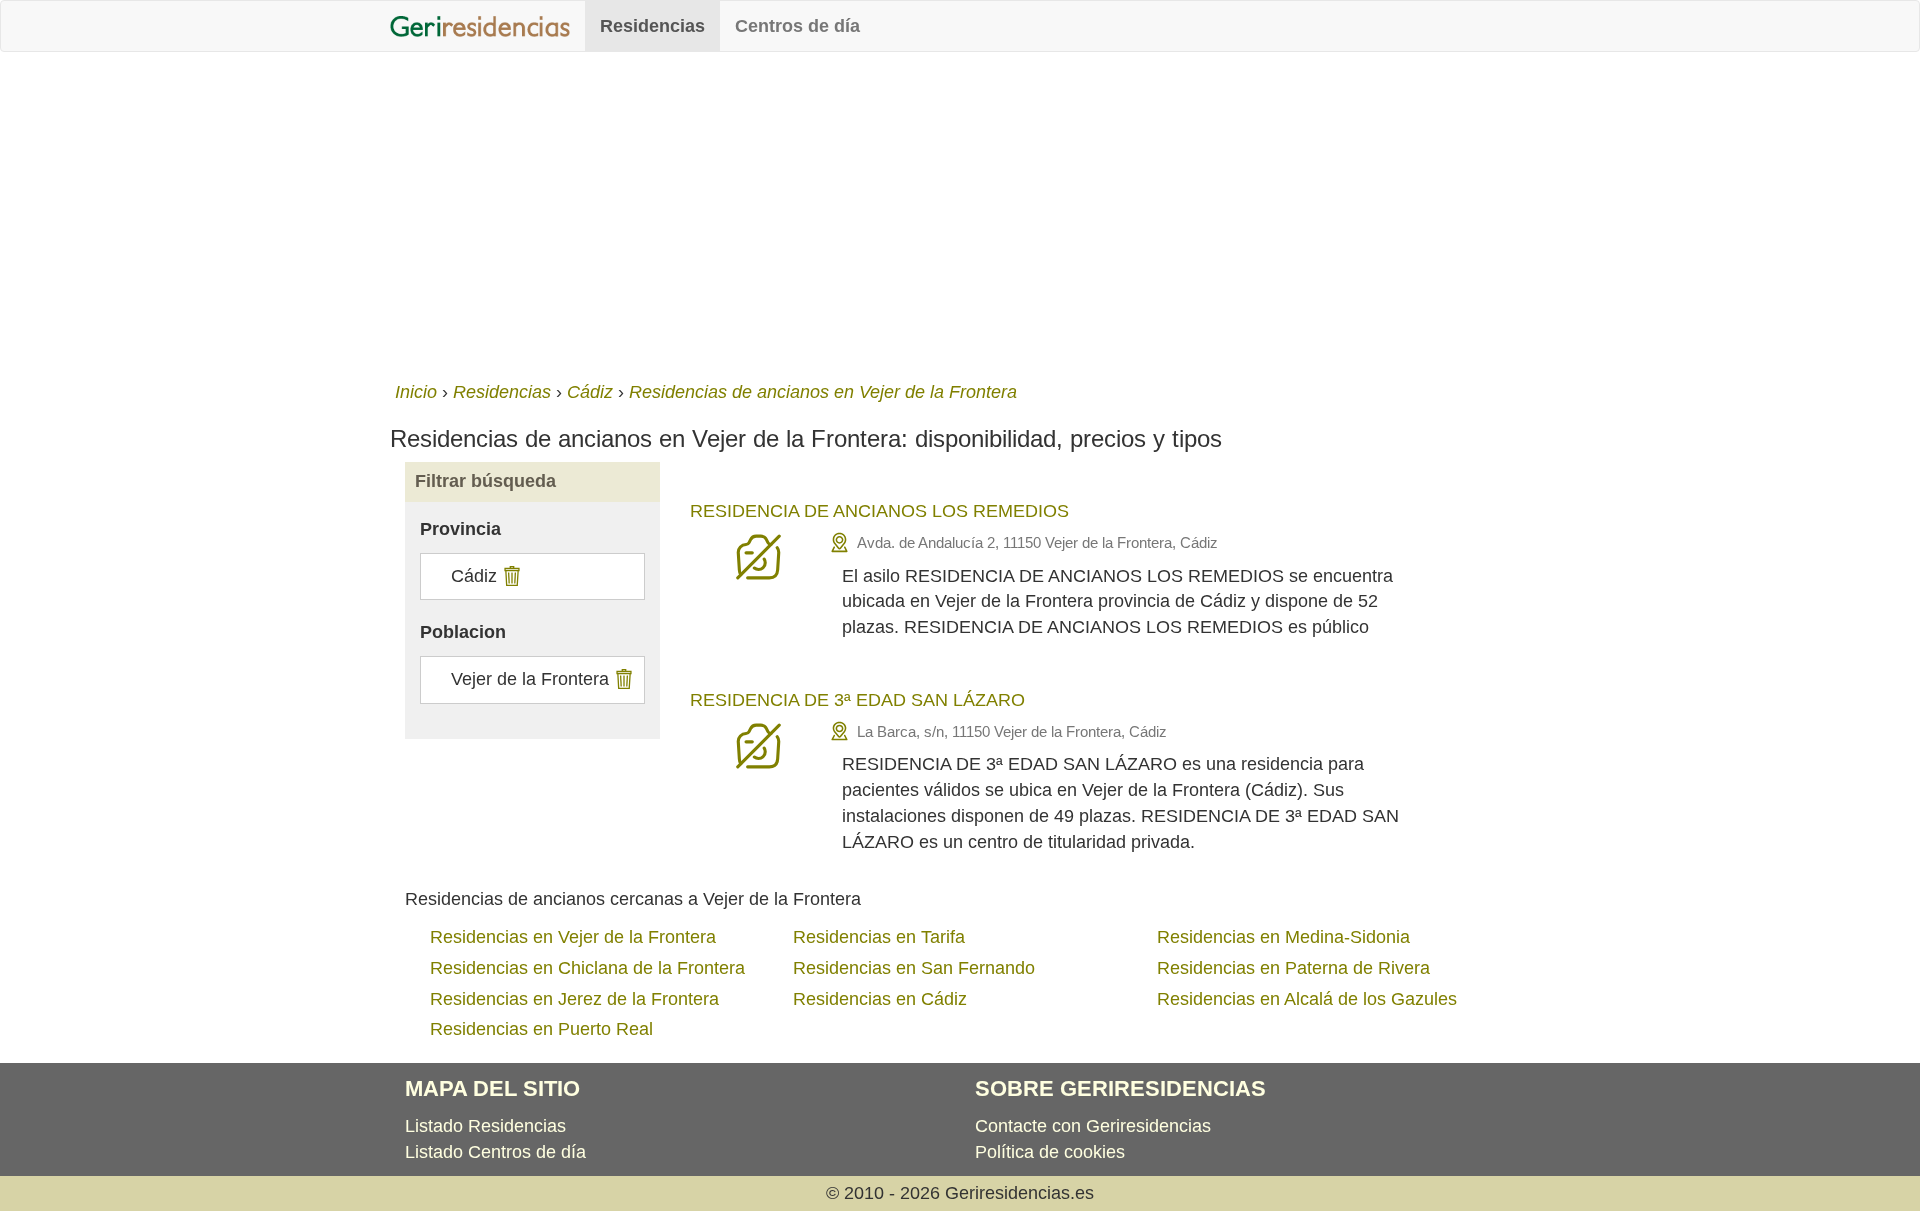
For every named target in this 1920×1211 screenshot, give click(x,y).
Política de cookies (1050, 1152)
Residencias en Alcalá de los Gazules (1307, 999)
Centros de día (797, 26)
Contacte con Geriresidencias (1093, 1126)
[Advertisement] (960, 212)
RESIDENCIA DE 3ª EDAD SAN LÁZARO (857, 700)
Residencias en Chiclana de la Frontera (587, 968)
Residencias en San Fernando (914, 968)
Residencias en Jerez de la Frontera (574, 999)
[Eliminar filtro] (509, 576)
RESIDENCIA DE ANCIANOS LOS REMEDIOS (879, 511)
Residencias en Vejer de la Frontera (573, 937)
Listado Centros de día (495, 1152)
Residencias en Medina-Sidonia (1283, 937)
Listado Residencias (485, 1126)
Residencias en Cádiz (880, 999)
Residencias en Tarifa (879, 937)
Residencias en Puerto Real (541, 1029)
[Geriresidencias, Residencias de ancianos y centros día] (480, 26)
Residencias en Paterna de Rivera (1293, 968)
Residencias (652, 26)
